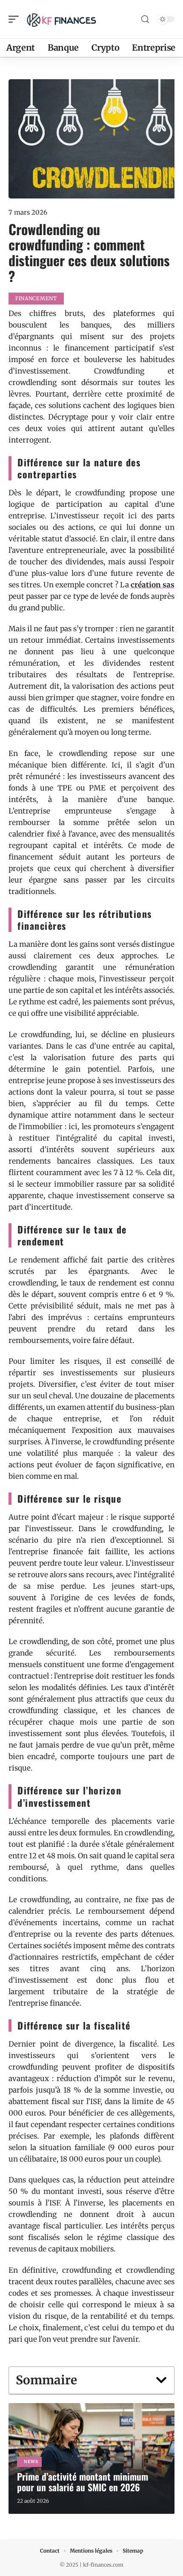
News (31, 2462)
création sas (153, 585)
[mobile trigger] (16, 19)
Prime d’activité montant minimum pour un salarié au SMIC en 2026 (83, 2482)
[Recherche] (145, 19)
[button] (161, 2380)
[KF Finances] (61, 19)
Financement (36, 298)
